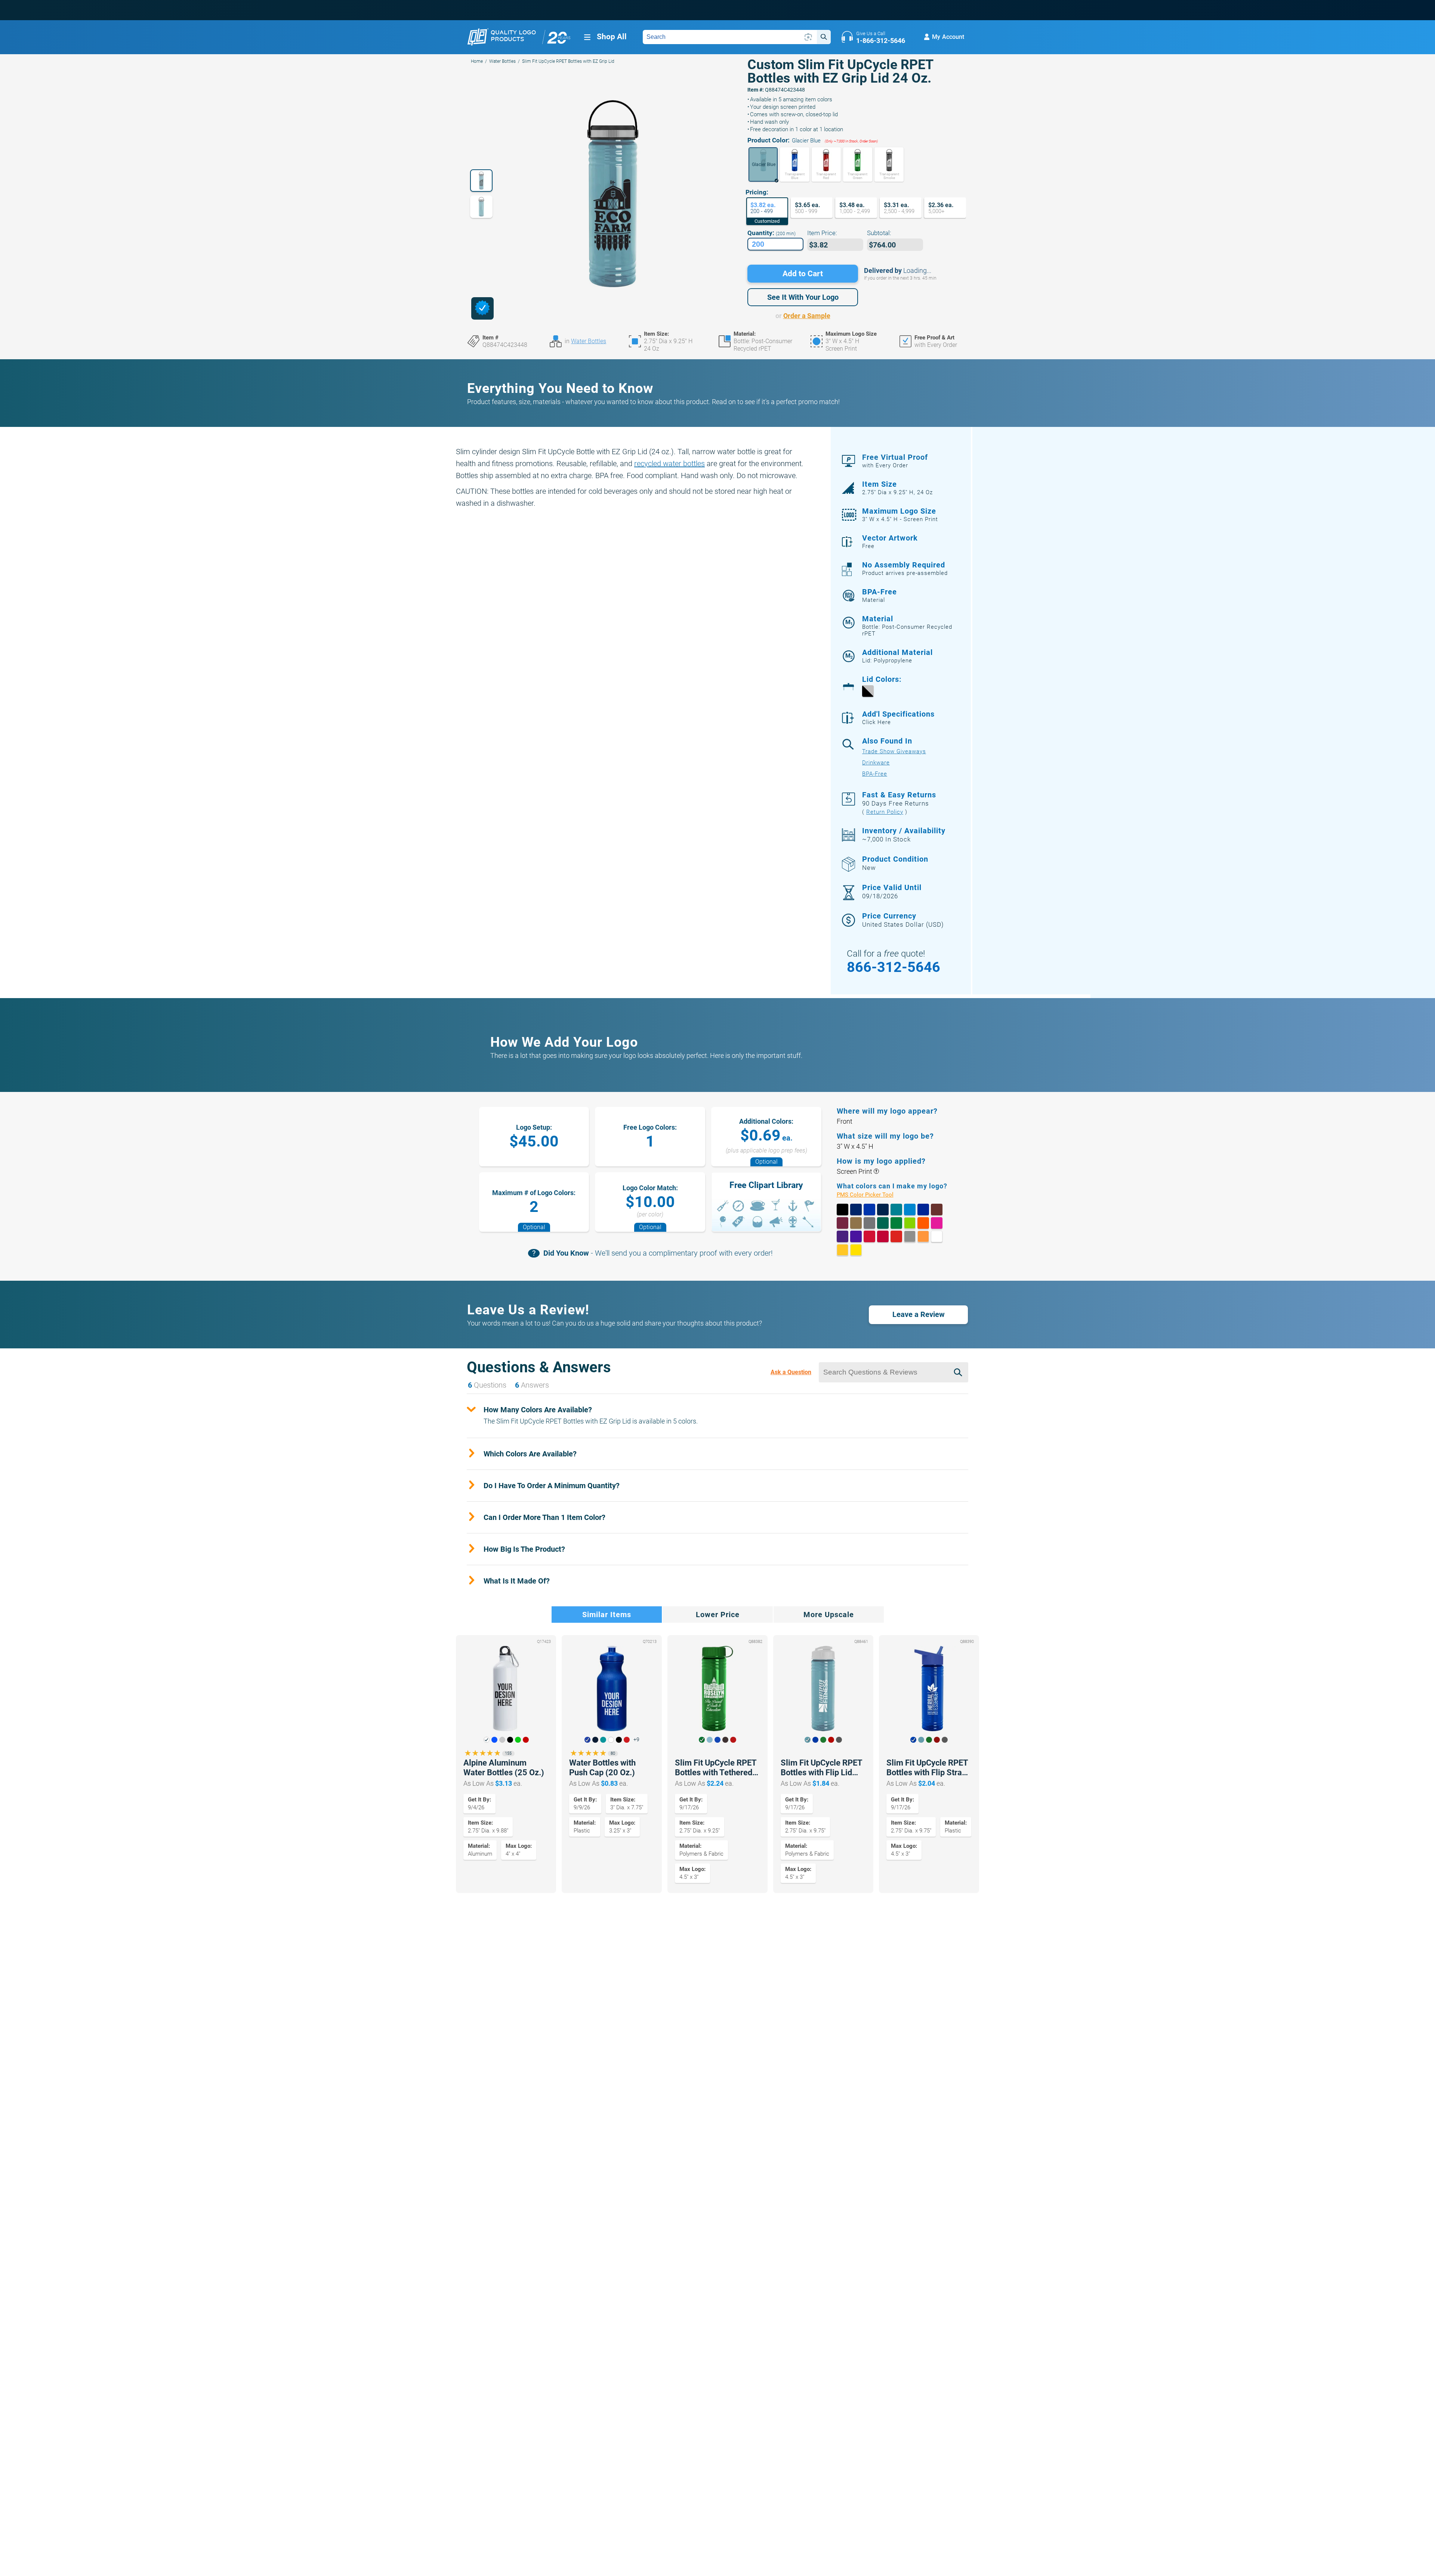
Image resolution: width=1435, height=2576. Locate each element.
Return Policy (885, 812)
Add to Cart (803, 274)
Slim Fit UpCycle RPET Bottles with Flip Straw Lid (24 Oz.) (927, 1768)
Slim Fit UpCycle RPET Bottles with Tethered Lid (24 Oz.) (716, 1768)
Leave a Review (919, 1314)
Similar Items (607, 1615)
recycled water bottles (669, 464)
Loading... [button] (917, 270)
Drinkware (876, 763)
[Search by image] (808, 37)
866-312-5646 (894, 967)
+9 (636, 1740)
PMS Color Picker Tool (874, 1195)
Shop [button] (612, 37)
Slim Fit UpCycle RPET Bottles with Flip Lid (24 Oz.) (821, 1768)
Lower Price (718, 1615)
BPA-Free (875, 774)
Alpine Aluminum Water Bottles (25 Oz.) (504, 1768)
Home (477, 61)
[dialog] (482, 308)
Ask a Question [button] (791, 1372)
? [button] (876, 1171)
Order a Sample (807, 316)
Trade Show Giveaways (894, 751)
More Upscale (829, 1615)
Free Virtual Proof (895, 461)
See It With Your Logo (803, 297)
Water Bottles (502, 61)
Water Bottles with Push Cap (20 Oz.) (602, 1768)
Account (948, 37)
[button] (763, 164)
